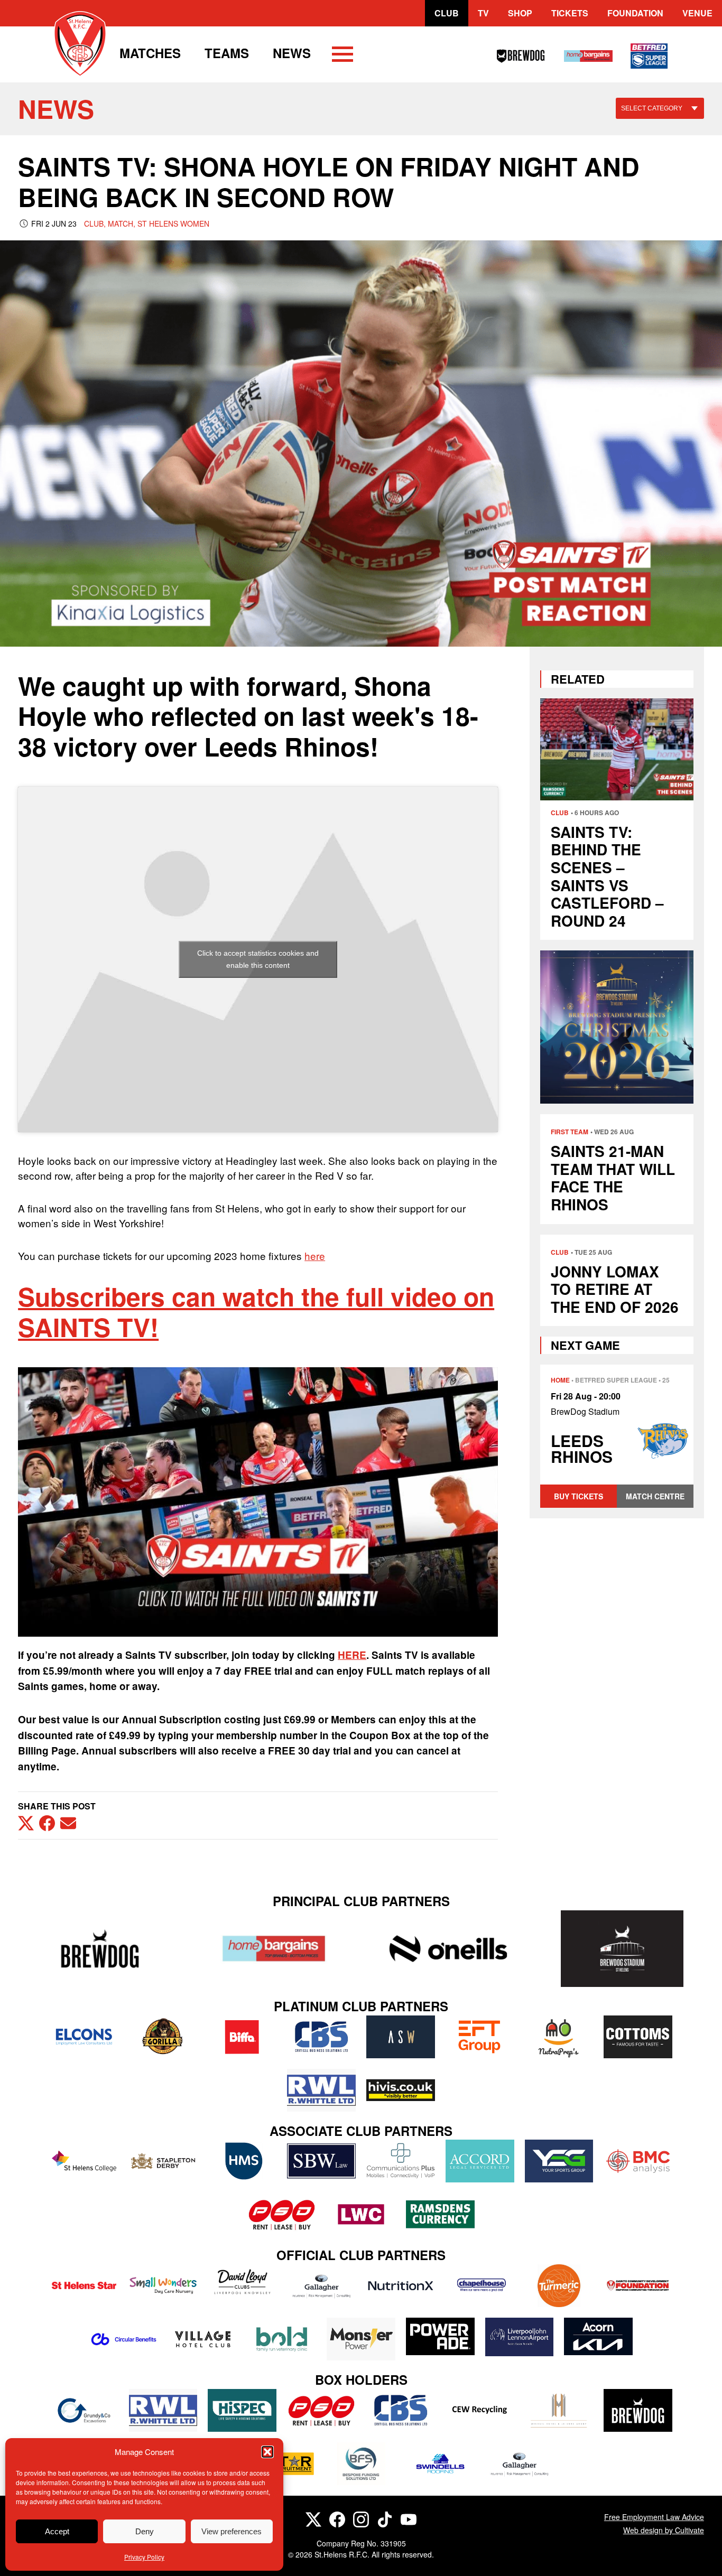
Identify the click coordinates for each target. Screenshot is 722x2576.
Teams (227, 53)
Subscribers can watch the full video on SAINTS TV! (256, 1312)
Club (447, 13)
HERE (352, 1655)
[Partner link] (100, 1949)
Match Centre (655, 1496)
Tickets (570, 13)
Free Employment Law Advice (654, 2517)
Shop (520, 13)
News (292, 53)
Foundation (635, 13)
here (315, 1256)
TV (483, 13)
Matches (150, 53)
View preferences (232, 2531)
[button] (267, 2452)
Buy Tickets (578, 1496)
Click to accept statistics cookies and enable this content (258, 959)
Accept (57, 2531)
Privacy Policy (144, 2557)
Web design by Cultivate (664, 2530)
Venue (697, 13)
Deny (145, 2531)
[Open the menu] (343, 56)
